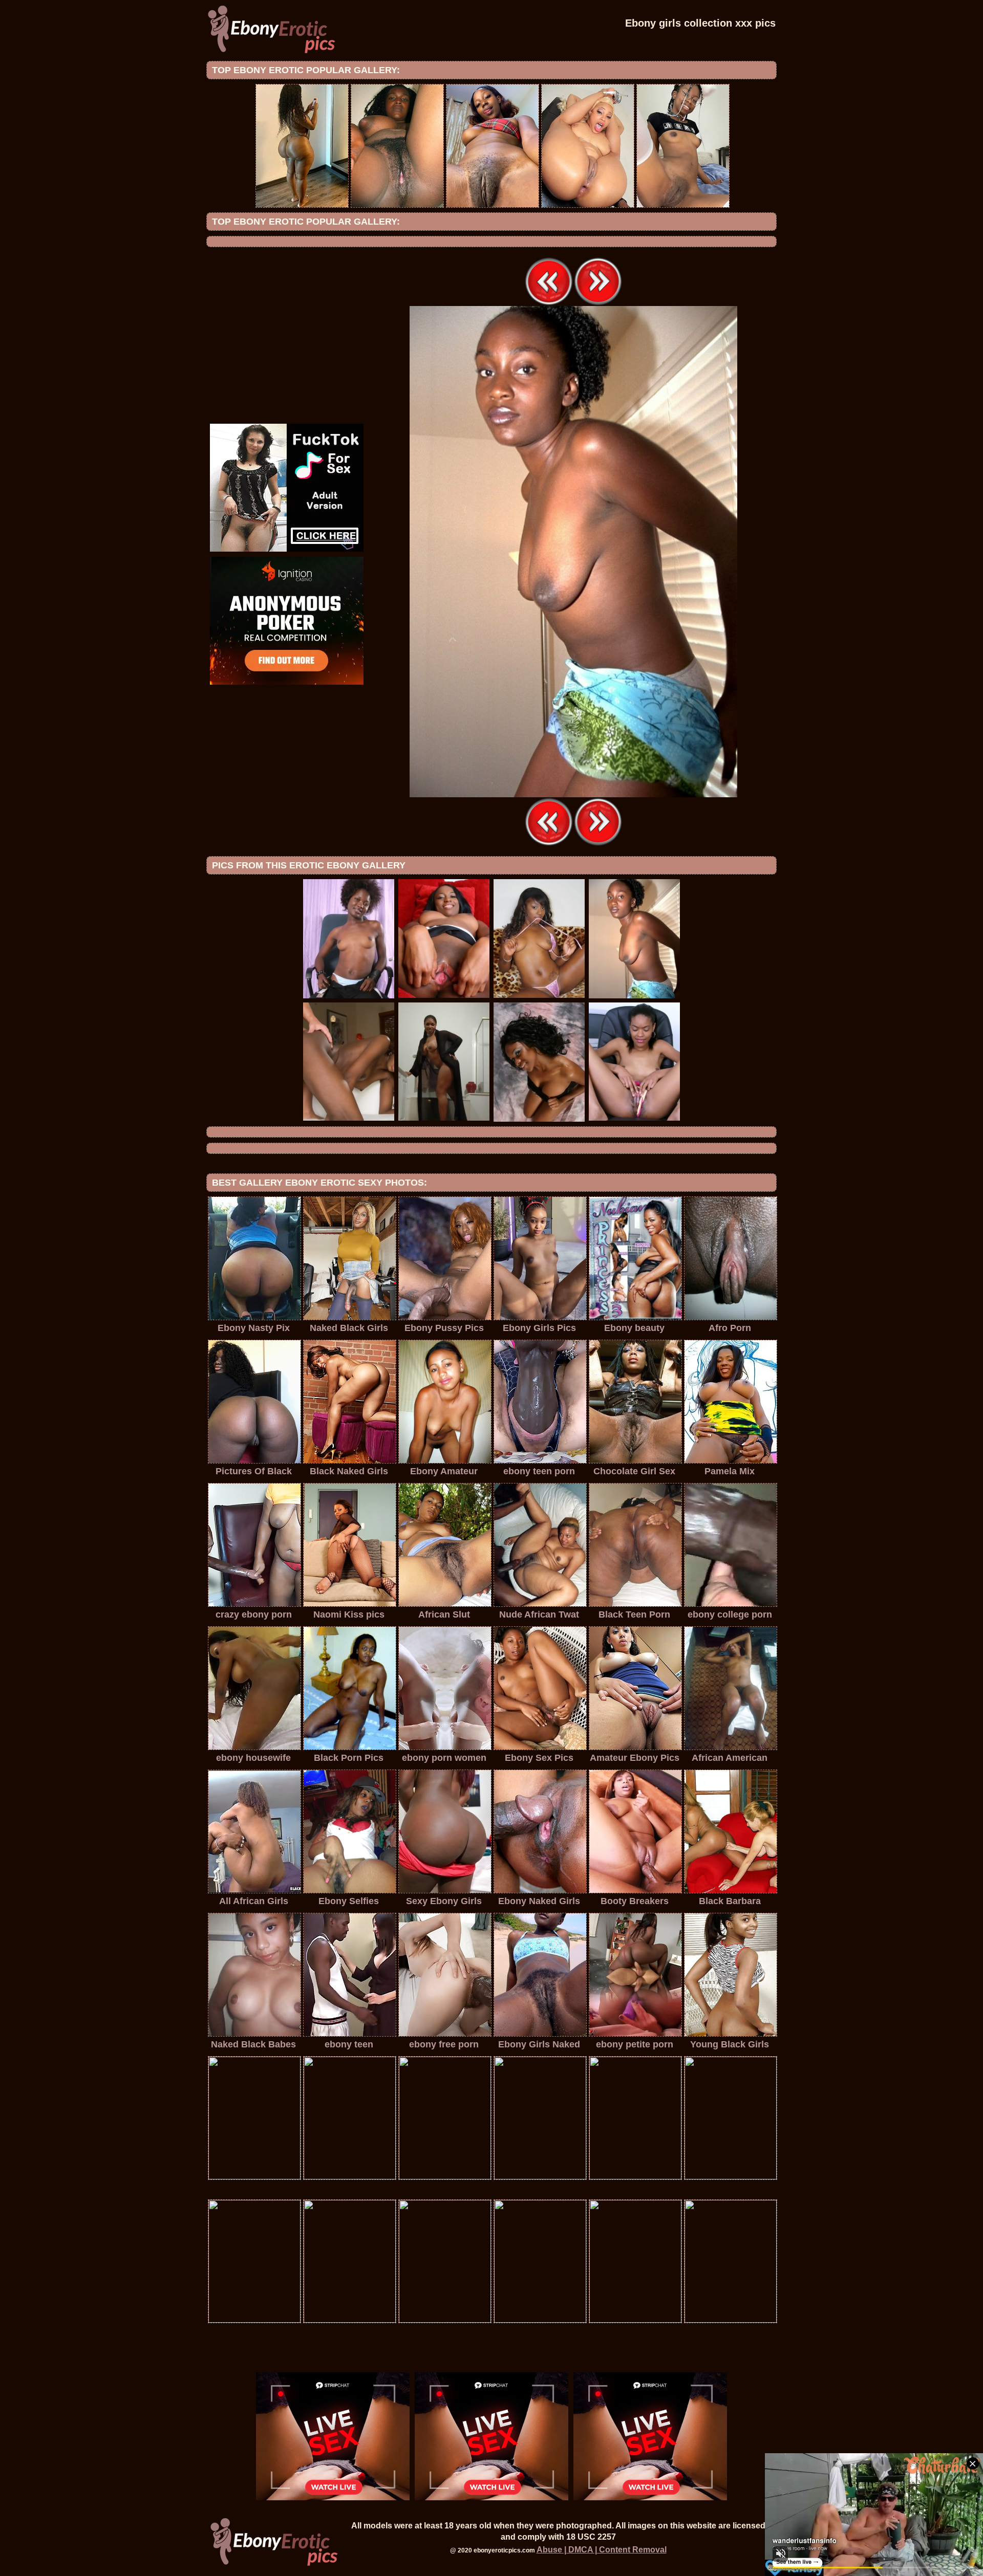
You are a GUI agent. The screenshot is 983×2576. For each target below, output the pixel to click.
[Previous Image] (549, 303)
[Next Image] (598, 303)
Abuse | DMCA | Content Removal (602, 2550)
